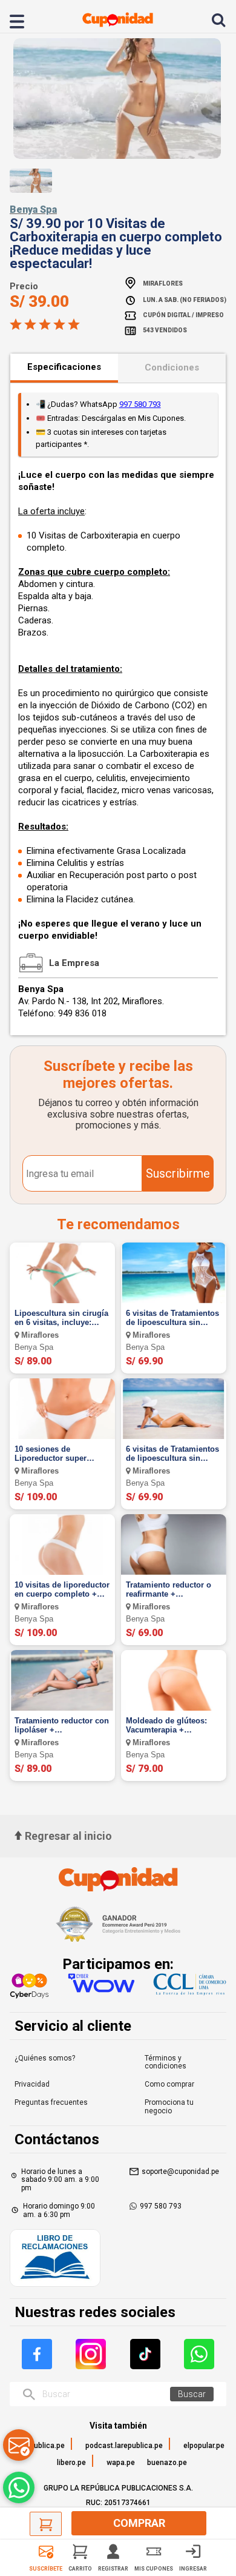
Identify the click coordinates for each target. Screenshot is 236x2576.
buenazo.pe (167, 2463)
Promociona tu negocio (169, 2107)
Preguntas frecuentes (51, 2102)
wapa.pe (121, 2463)
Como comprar (169, 2084)
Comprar (139, 2523)
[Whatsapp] (199, 2354)
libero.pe (71, 2463)
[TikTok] (145, 2354)
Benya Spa (33, 210)
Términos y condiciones (166, 2062)
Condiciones (172, 367)
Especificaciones (64, 367)
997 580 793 (140, 404)
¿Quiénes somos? (45, 2058)
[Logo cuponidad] (118, 20)
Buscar (192, 2394)
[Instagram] (91, 2354)
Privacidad (32, 2084)
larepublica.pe (41, 2446)
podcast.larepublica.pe (124, 2446)
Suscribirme (178, 1173)
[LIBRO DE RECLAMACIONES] (55, 2259)
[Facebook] (37, 2354)
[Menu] (24, 20)
